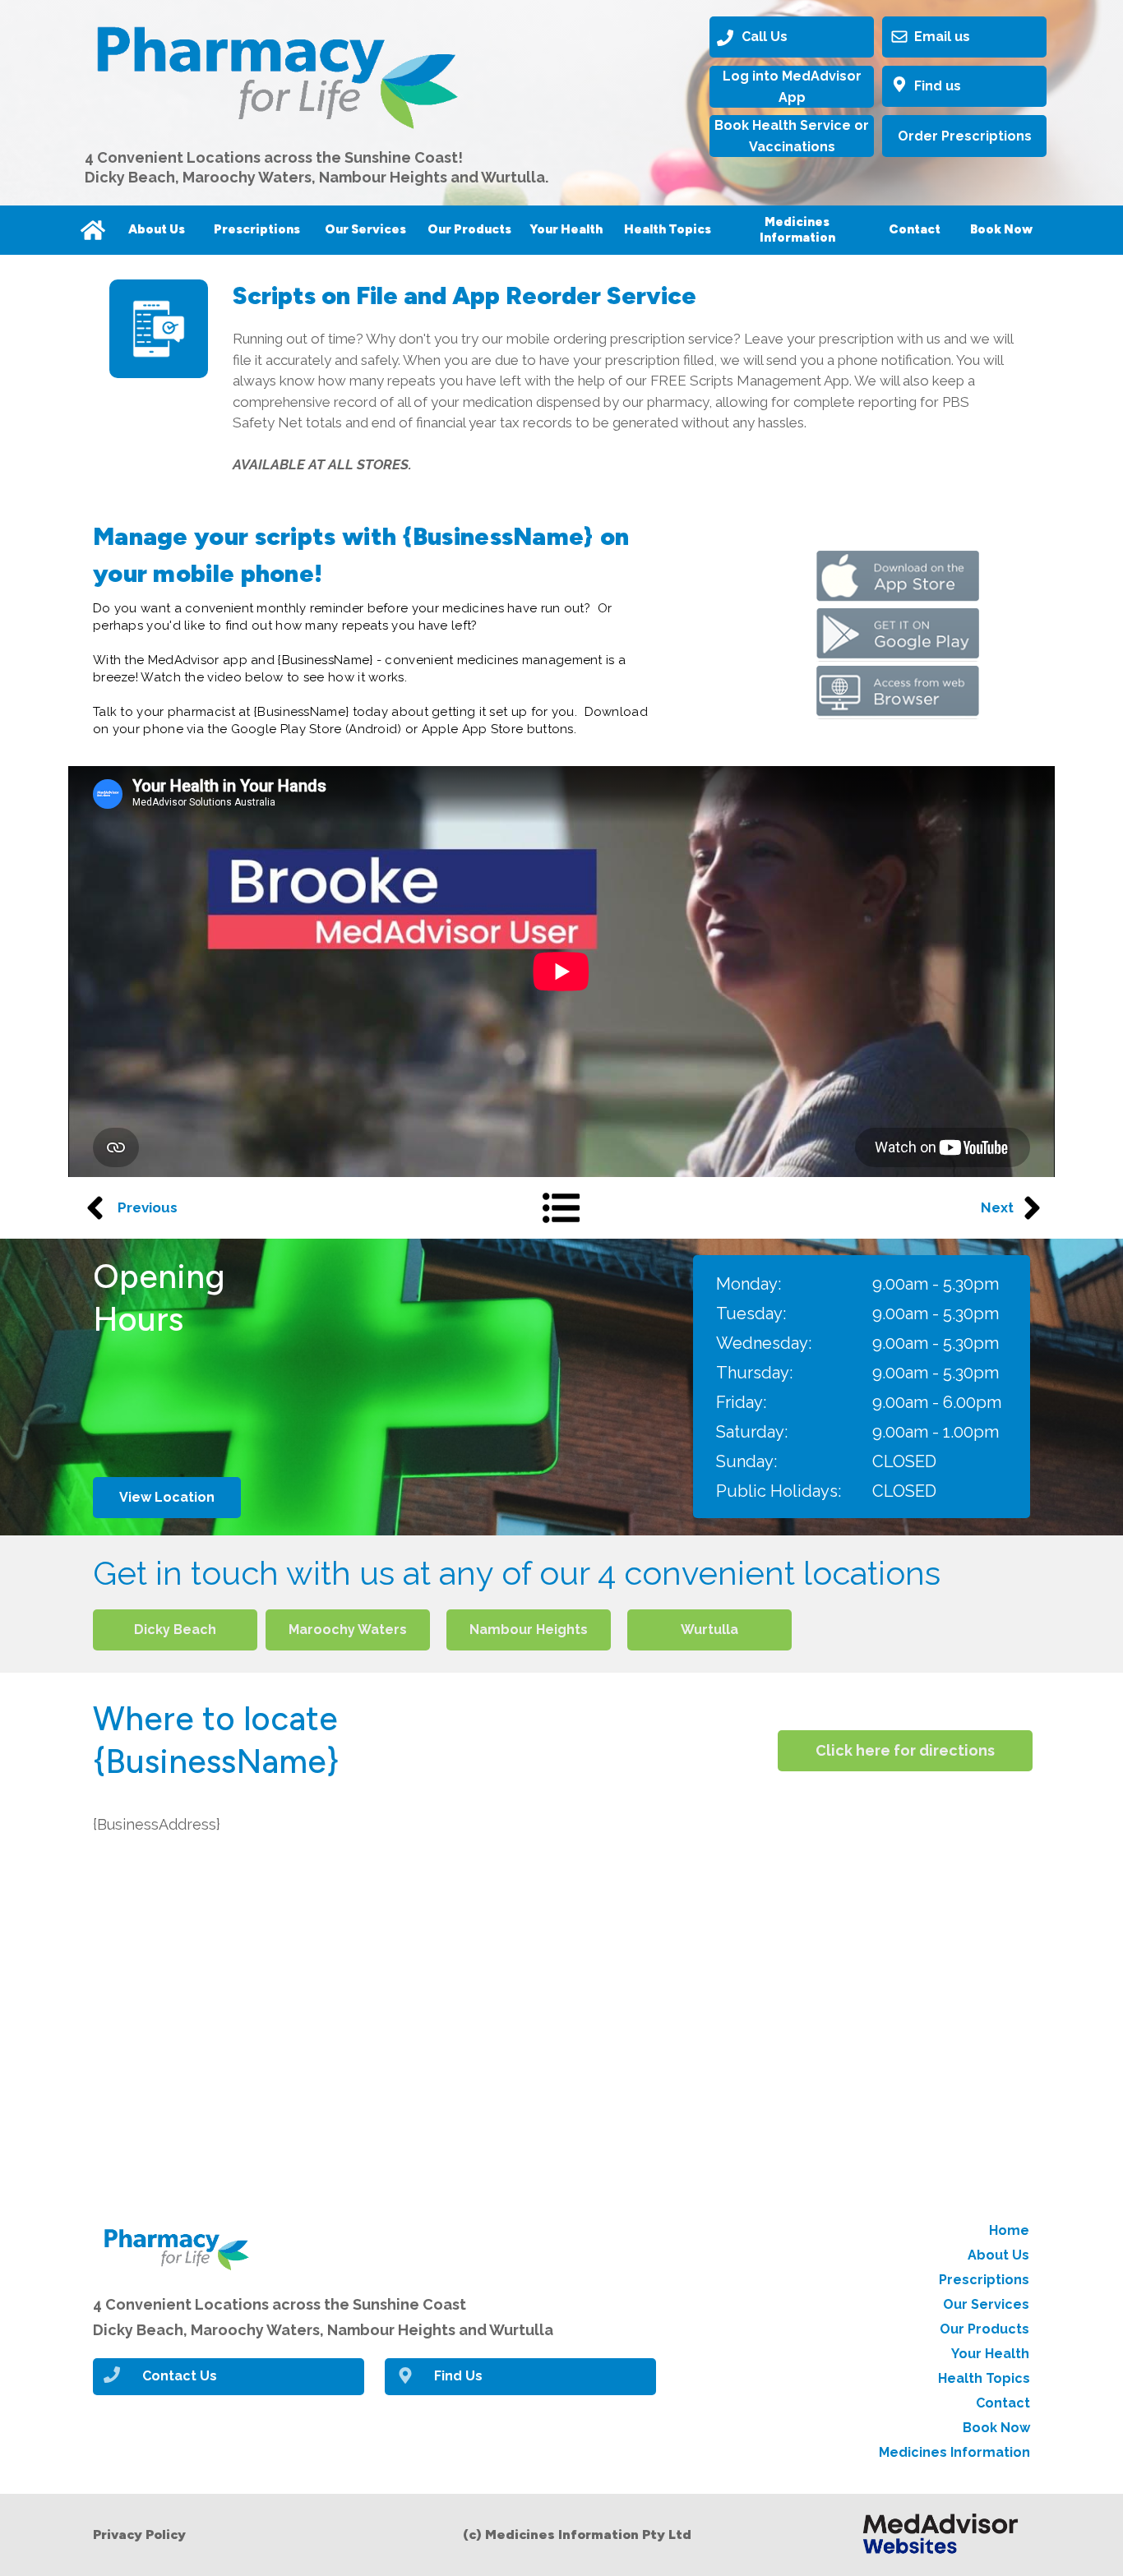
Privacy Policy (139, 2534)
